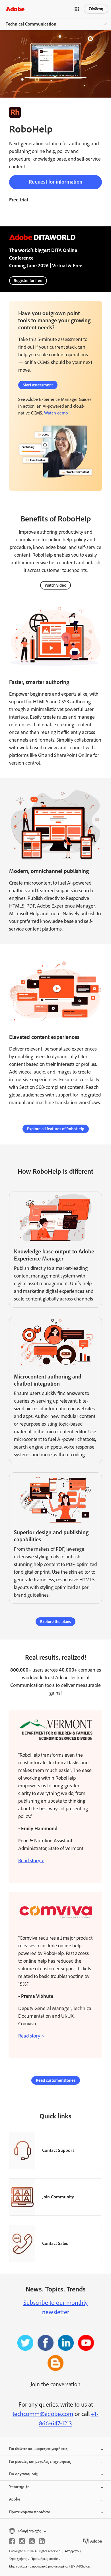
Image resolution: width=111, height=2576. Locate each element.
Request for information (55, 182)
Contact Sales (55, 2243)
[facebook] (12, 2541)
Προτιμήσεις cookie (44, 2559)
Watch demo (56, 413)
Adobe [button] (15, 2499)
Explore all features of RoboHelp (56, 1129)
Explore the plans (55, 1622)
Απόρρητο (72, 2551)
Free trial (19, 200)
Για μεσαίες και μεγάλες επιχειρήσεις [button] (40, 2462)
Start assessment (38, 385)
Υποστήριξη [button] (19, 2487)
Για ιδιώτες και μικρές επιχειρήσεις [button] (38, 2449)
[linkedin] (42, 2541)
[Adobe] (15, 9)
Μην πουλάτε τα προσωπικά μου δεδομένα (38, 2566)
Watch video (55, 585)
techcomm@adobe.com (43, 2414)
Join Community (58, 2197)
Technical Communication (31, 24)
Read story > (31, 1861)
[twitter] (32, 2541)
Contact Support (58, 2150)
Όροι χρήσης (18, 2559)
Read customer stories (56, 2080)
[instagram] (22, 2541)
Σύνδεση (96, 9)
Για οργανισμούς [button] (23, 2474)
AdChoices (84, 2566)
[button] (77, 9)
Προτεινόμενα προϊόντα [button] (30, 2512)
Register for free (28, 281)
